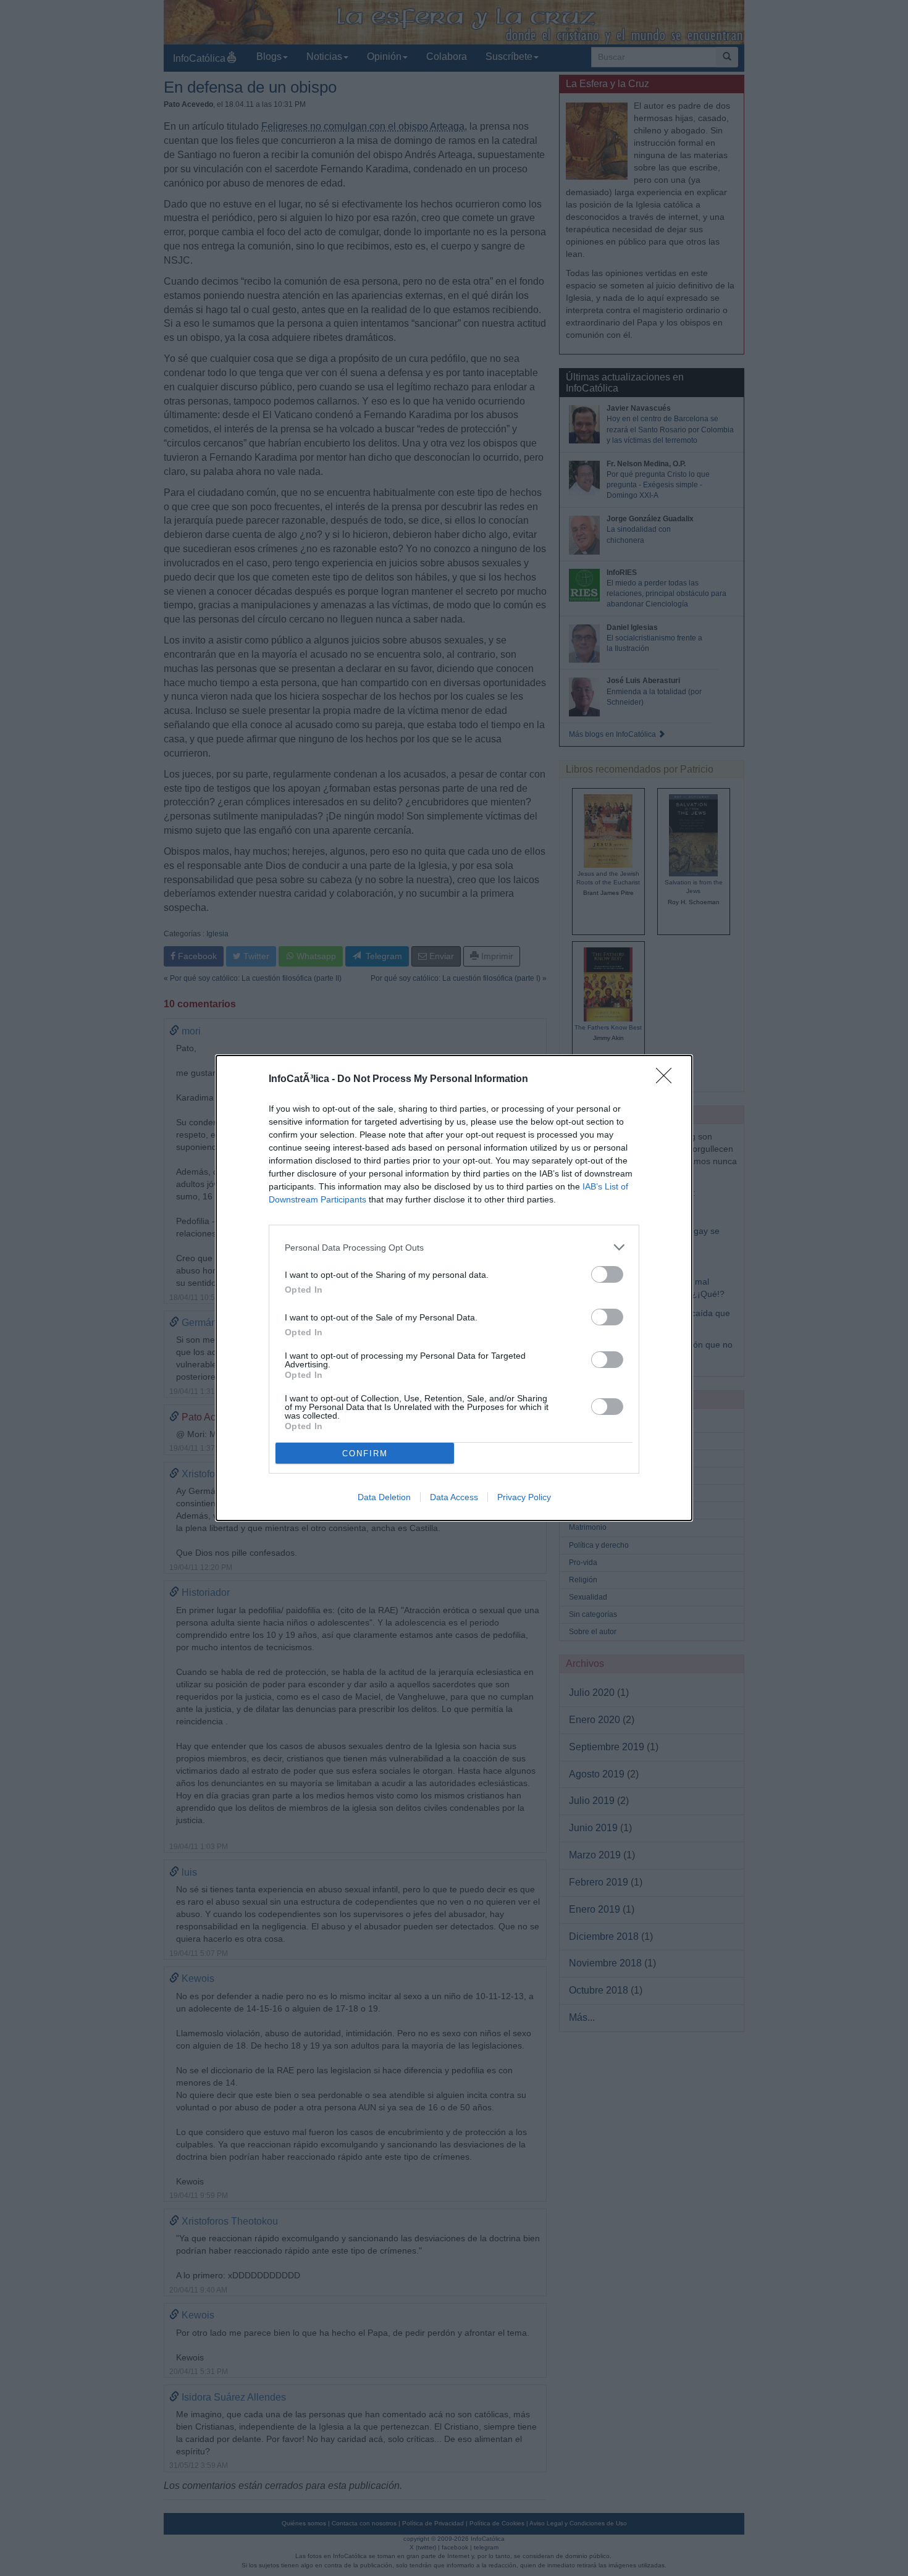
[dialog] (454, 1288)
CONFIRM (365, 1454)
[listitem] (454, 1247)
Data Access (454, 1497)
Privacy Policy (524, 1497)
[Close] (668, 1080)
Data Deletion (384, 1497)
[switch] (607, 1274)
